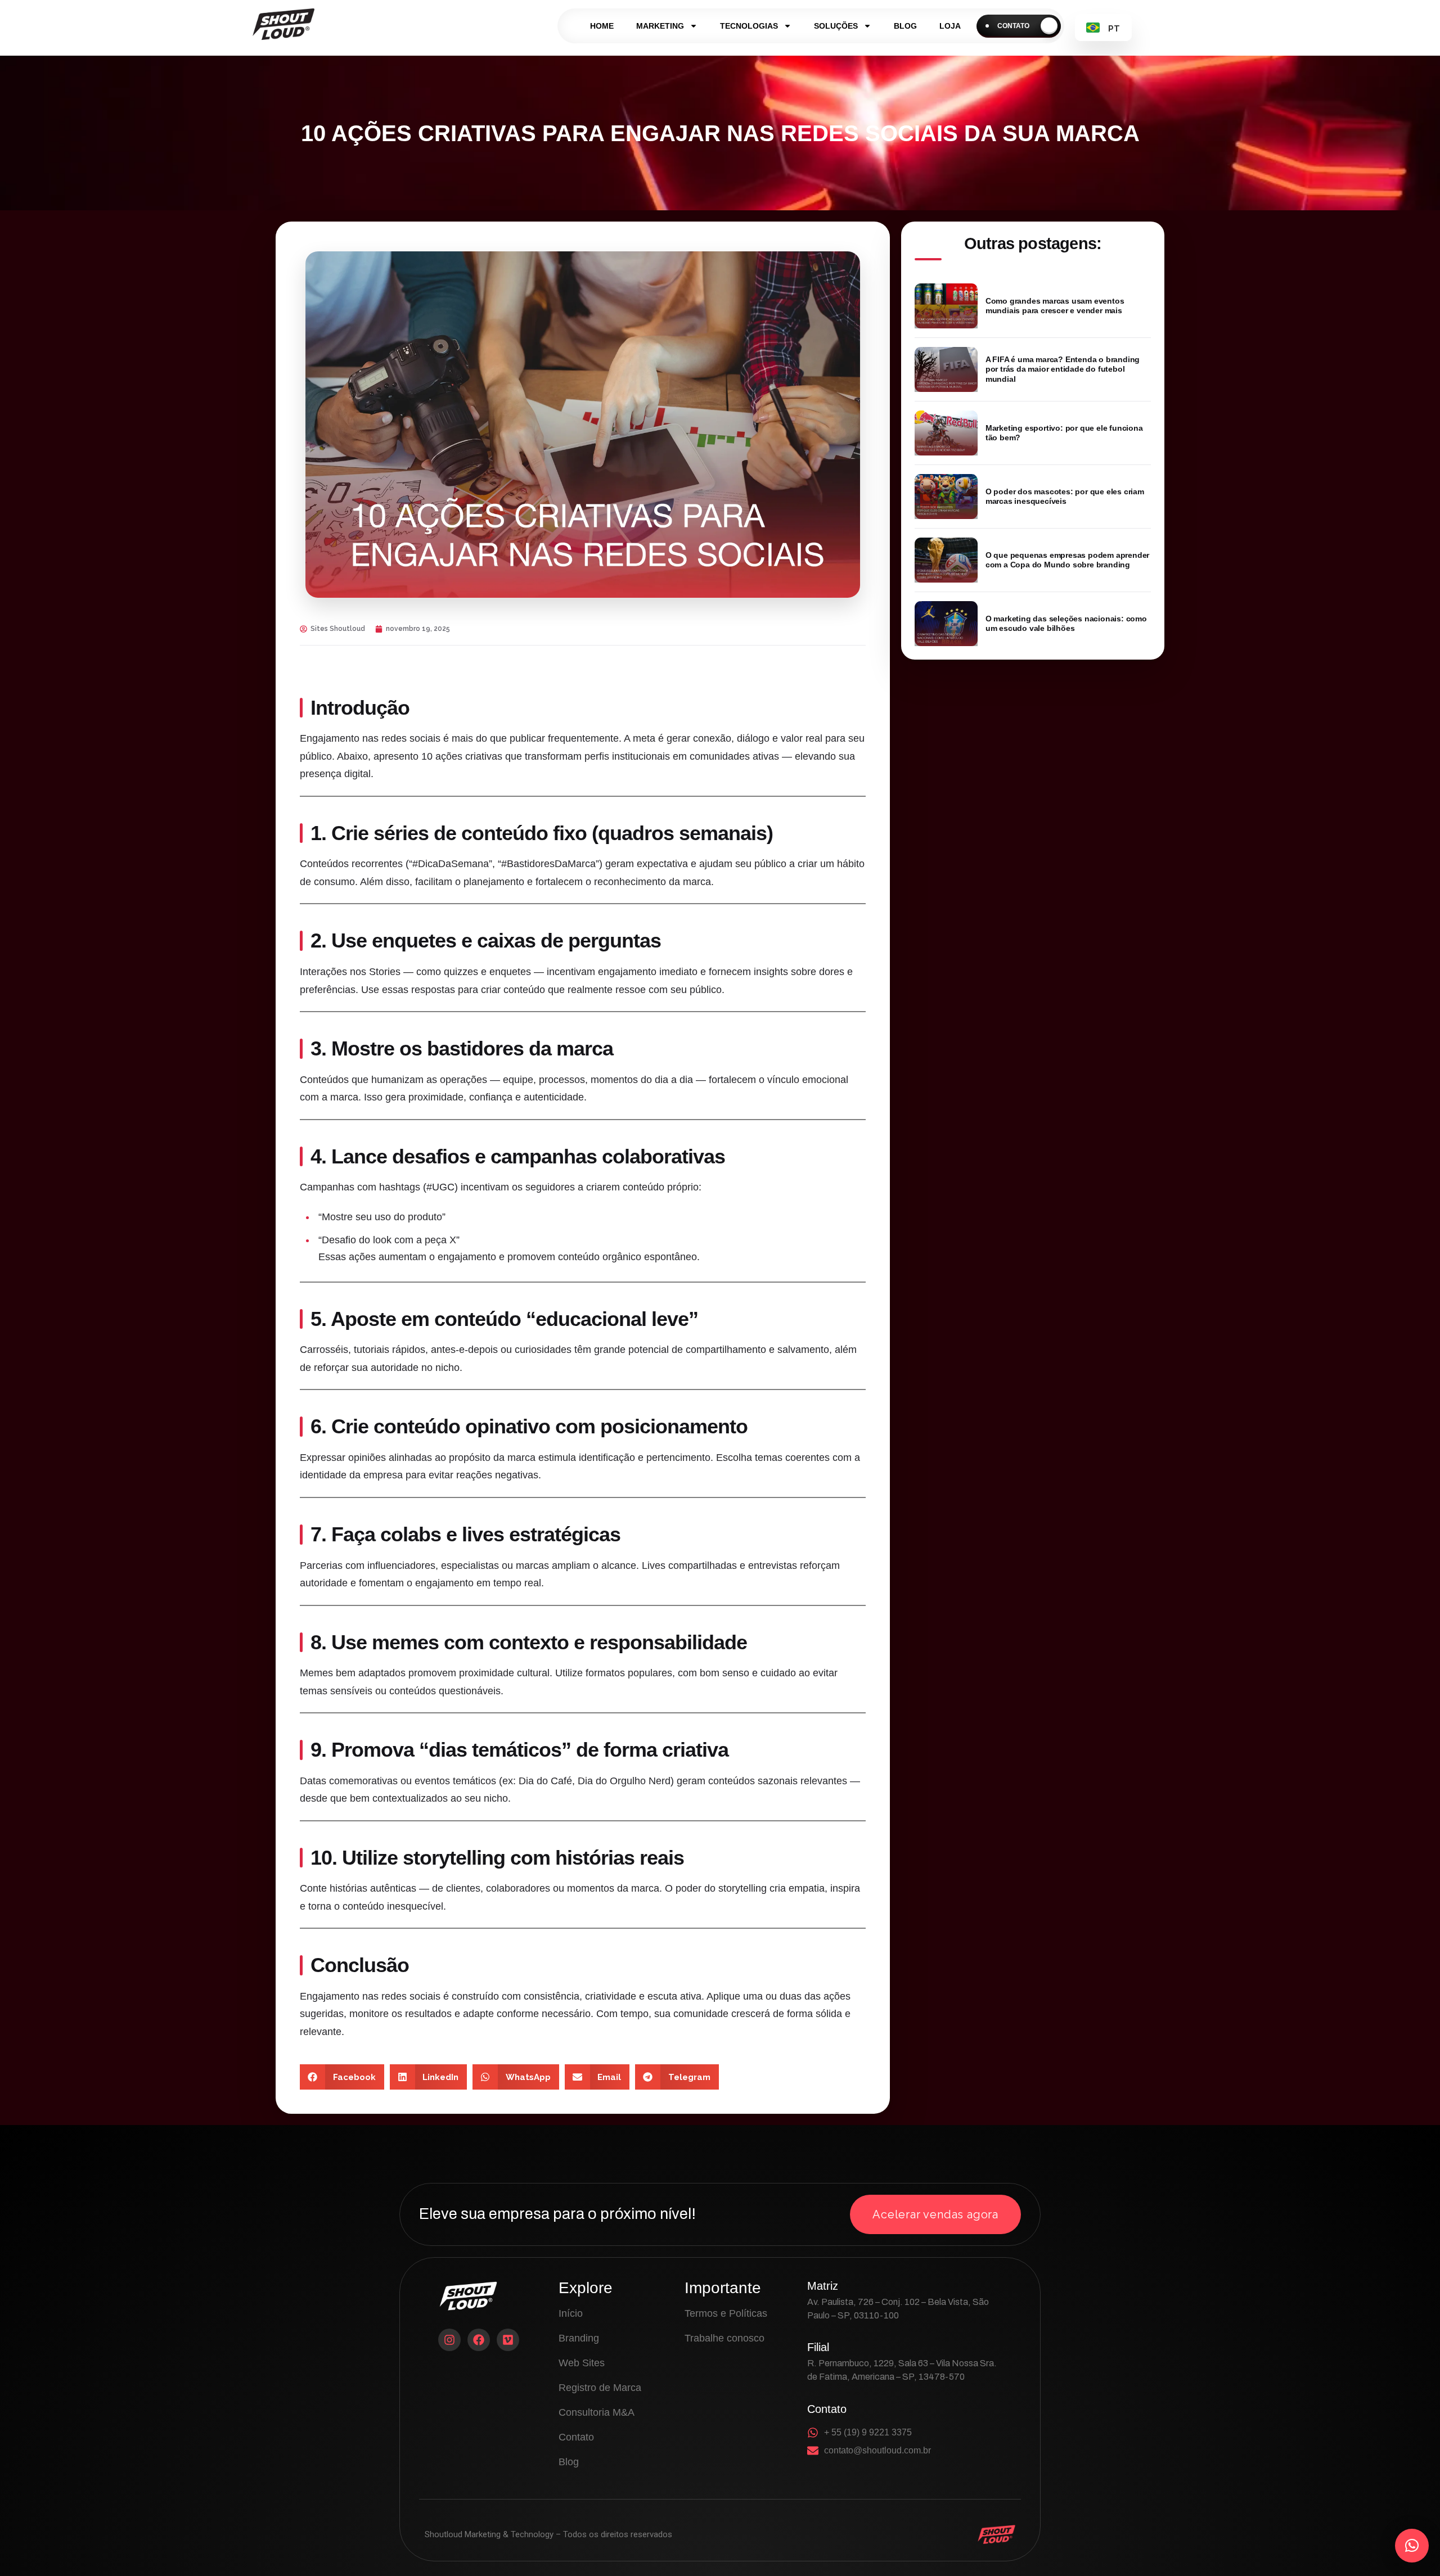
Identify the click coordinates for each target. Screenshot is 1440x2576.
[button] (342, 2077)
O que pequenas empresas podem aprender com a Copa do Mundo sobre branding (1067, 560)
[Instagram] (449, 2340)
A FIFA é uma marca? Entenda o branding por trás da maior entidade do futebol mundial (1063, 369)
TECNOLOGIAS (749, 26)
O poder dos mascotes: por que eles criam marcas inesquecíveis (1065, 497)
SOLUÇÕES (836, 26)
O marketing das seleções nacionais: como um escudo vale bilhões (1066, 624)
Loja (950, 26)
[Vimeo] (508, 2340)
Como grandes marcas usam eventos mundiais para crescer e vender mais (1055, 306)
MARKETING (660, 26)
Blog (905, 26)
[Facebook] (479, 2340)
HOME (602, 26)
